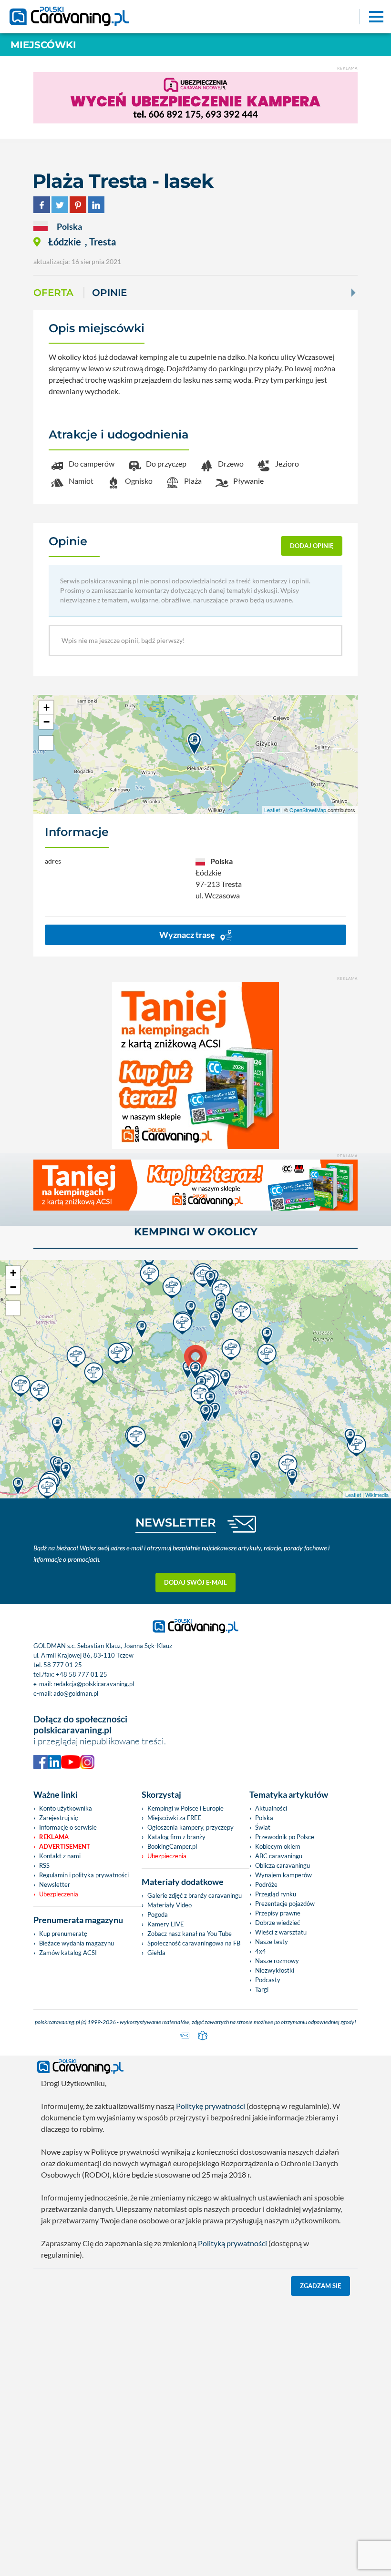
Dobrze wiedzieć (278, 1923)
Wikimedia (377, 1495)
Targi (262, 1989)
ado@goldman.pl (76, 1693)
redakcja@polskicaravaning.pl (94, 1684)
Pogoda (158, 1914)
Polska (264, 1818)
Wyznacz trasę (188, 935)
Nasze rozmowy (277, 1961)
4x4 (261, 1951)
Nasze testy (272, 1942)
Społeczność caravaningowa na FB (194, 1943)
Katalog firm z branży (176, 1837)
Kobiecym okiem (278, 1846)
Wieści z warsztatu (281, 1932)
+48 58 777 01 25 (82, 1674)
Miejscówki (43, 45)
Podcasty (268, 1980)
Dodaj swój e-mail (195, 1582)
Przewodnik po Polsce (285, 1837)
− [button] (46, 722)
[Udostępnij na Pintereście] (78, 203)
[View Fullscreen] (46, 743)
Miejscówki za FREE (175, 1818)
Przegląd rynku (276, 1894)
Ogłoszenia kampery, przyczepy (190, 1827)
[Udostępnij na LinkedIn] (96, 203)
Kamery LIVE (166, 1924)
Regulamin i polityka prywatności (84, 1875)
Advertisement (65, 1846)
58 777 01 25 (63, 1665)
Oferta (53, 293)
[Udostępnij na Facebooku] (42, 203)
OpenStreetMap (308, 810)
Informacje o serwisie (68, 1827)
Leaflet (272, 810)
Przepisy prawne (278, 1913)
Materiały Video (170, 1905)
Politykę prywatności (211, 2106)
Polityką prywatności (232, 2243)
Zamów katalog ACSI (68, 1953)
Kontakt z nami (60, 1856)
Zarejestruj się (59, 1818)
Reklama (54, 1837)
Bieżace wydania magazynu (77, 1943)
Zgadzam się (321, 2286)
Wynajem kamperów (283, 1875)
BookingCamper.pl (172, 1846)
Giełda (156, 1953)
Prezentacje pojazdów (285, 1904)
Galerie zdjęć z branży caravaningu (195, 1895)
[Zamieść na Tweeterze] (60, 203)
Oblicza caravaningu (283, 1865)
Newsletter (55, 1884)
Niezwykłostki (275, 1970)
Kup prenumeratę (63, 1934)
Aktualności (271, 1808)
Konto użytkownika (66, 1808)
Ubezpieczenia (59, 1894)
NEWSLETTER (176, 1522)
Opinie (109, 293)
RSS (44, 1865)
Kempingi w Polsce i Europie (185, 1808)
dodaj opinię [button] (312, 546)
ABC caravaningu (279, 1856)
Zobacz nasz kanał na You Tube (190, 1934)
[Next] (352, 293)
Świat (263, 1827)
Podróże (266, 1884)
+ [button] (46, 708)
